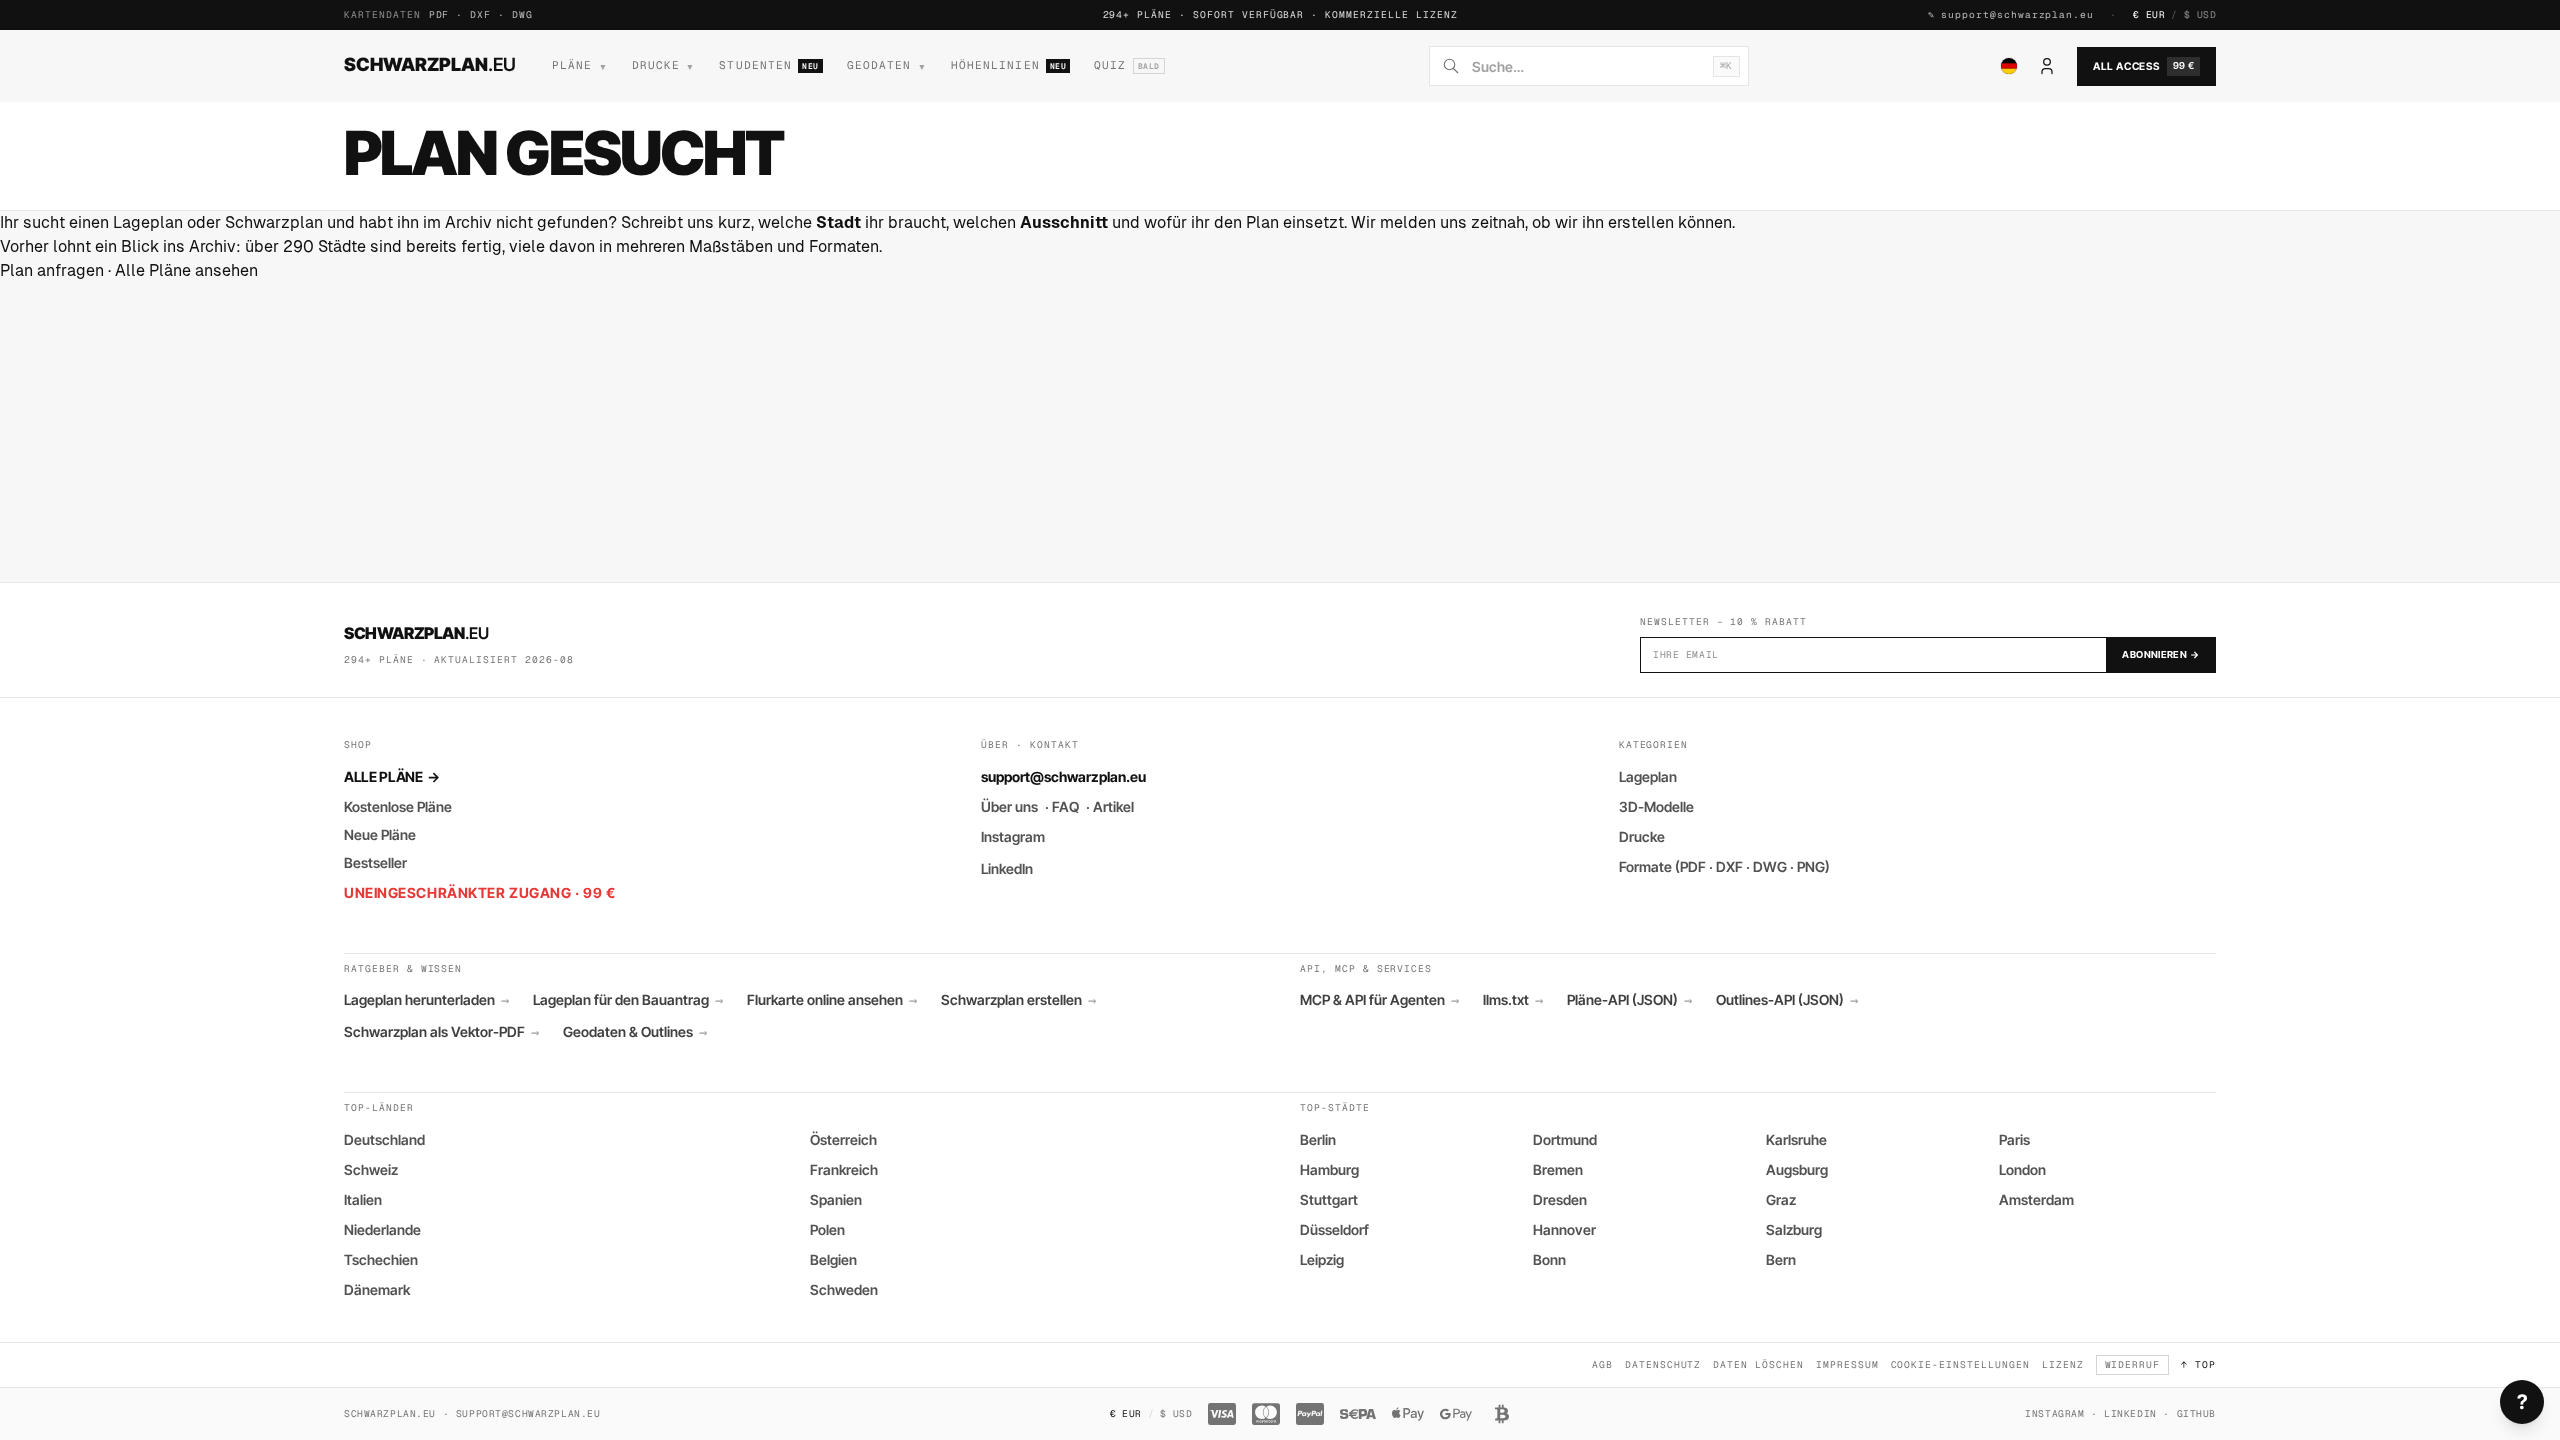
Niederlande (382, 1229)
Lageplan (1648, 776)
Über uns (1009, 806)
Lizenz (2063, 1364)
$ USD (2200, 14)
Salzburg (1794, 1229)
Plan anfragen (52, 270)
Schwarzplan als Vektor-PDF (441, 1032)
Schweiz (371, 1169)
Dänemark (377, 1289)
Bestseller (375, 862)
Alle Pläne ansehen (186, 270)
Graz (1781, 1199)
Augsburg (1797, 1169)
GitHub (2196, 1413)
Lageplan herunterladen (426, 1000)
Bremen (1558, 1169)
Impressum (1847, 1364)
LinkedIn (1007, 868)
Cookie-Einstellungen (1960, 1364)
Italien (363, 1199)
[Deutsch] (2009, 66)
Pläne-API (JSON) (1629, 1000)
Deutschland (384, 1139)
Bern (1781, 1259)
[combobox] (1586, 66)
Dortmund (1565, 1139)
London (2022, 1169)
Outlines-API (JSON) (1787, 1000)
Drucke (1642, 836)
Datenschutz (1663, 1364)
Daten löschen (1758, 1364)
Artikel (1113, 806)
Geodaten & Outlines (635, 1032)
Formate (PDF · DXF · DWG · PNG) (1724, 866)
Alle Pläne (391, 776)
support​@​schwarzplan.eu (2017, 14)
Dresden (1560, 1199)
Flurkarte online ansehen (832, 1000)
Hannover (1564, 1229)
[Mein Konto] (2047, 66)
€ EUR (2149, 14)
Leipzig (1322, 1259)
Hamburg (1329, 1169)
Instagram (1013, 836)
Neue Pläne (380, 834)
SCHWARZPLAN (430, 64)
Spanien (836, 1199)
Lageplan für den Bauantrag (628, 1000)
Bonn (1549, 1259)
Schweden (844, 1289)
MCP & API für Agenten (1379, 1000)
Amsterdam (2036, 1199)
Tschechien (381, 1259)
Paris (2014, 1139)
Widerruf (2133, 1364)
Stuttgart (1329, 1199)
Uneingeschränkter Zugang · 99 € (479, 892)
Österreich (843, 1139)
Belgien (833, 1259)
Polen (827, 1229)
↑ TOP (2198, 1364)
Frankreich (844, 1169)
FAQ (1065, 806)
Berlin (1318, 1139)
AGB (1602, 1364)
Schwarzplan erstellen (1018, 1000)
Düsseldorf (1334, 1229)
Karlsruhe (1796, 1139)
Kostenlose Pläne (398, 806)
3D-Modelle (1656, 806)
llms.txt (1513, 1000)
